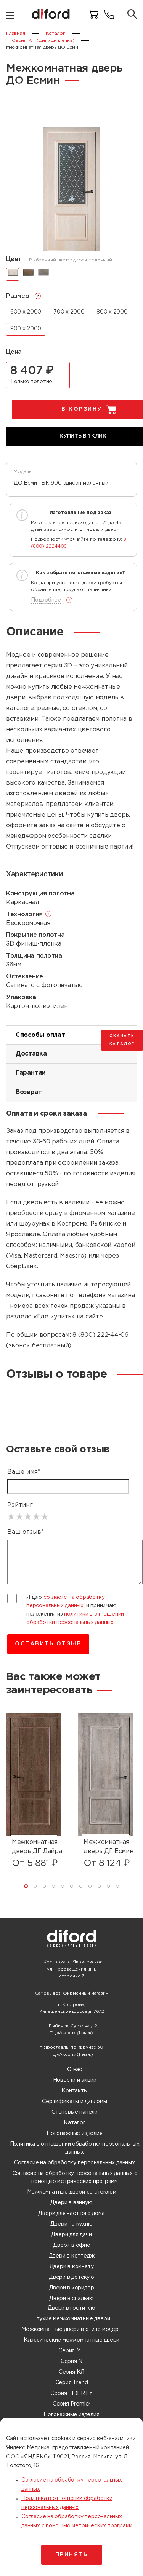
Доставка (31, 1054)
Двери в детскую (71, 2277)
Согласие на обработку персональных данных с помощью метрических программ (75, 2177)
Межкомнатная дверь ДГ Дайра (37, 1847)
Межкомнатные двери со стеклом (72, 2192)
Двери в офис (71, 2245)
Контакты (74, 2091)
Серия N (72, 2361)
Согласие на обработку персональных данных (74, 2163)
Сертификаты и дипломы (75, 2102)
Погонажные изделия (74, 2133)
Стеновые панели (75, 2112)
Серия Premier (71, 2404)
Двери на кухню (71, 2224)
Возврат (29, 1092)
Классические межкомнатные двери (72, 2340)
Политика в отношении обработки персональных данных (75, 2148)
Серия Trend (72, 2383)
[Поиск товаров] (132, 15)
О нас (75, 2070)
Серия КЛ (71, 2372)
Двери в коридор (72, 2288)
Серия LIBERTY (71, 2393)
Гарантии (31, 1073)
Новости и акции (75, 2080)
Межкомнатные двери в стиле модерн (71, 2329)
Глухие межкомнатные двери (72, 2319)
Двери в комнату (72, 2267)
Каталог (75, 2123)
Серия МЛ (71, 2351)
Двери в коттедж (72, 2256)
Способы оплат (40, 1035)
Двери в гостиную (71, 2308)
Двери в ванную (71, 2203)
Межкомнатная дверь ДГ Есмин (108, 1847)
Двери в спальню (71, 2299)
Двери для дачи (71, 2235)
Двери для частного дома (71, 2213)
